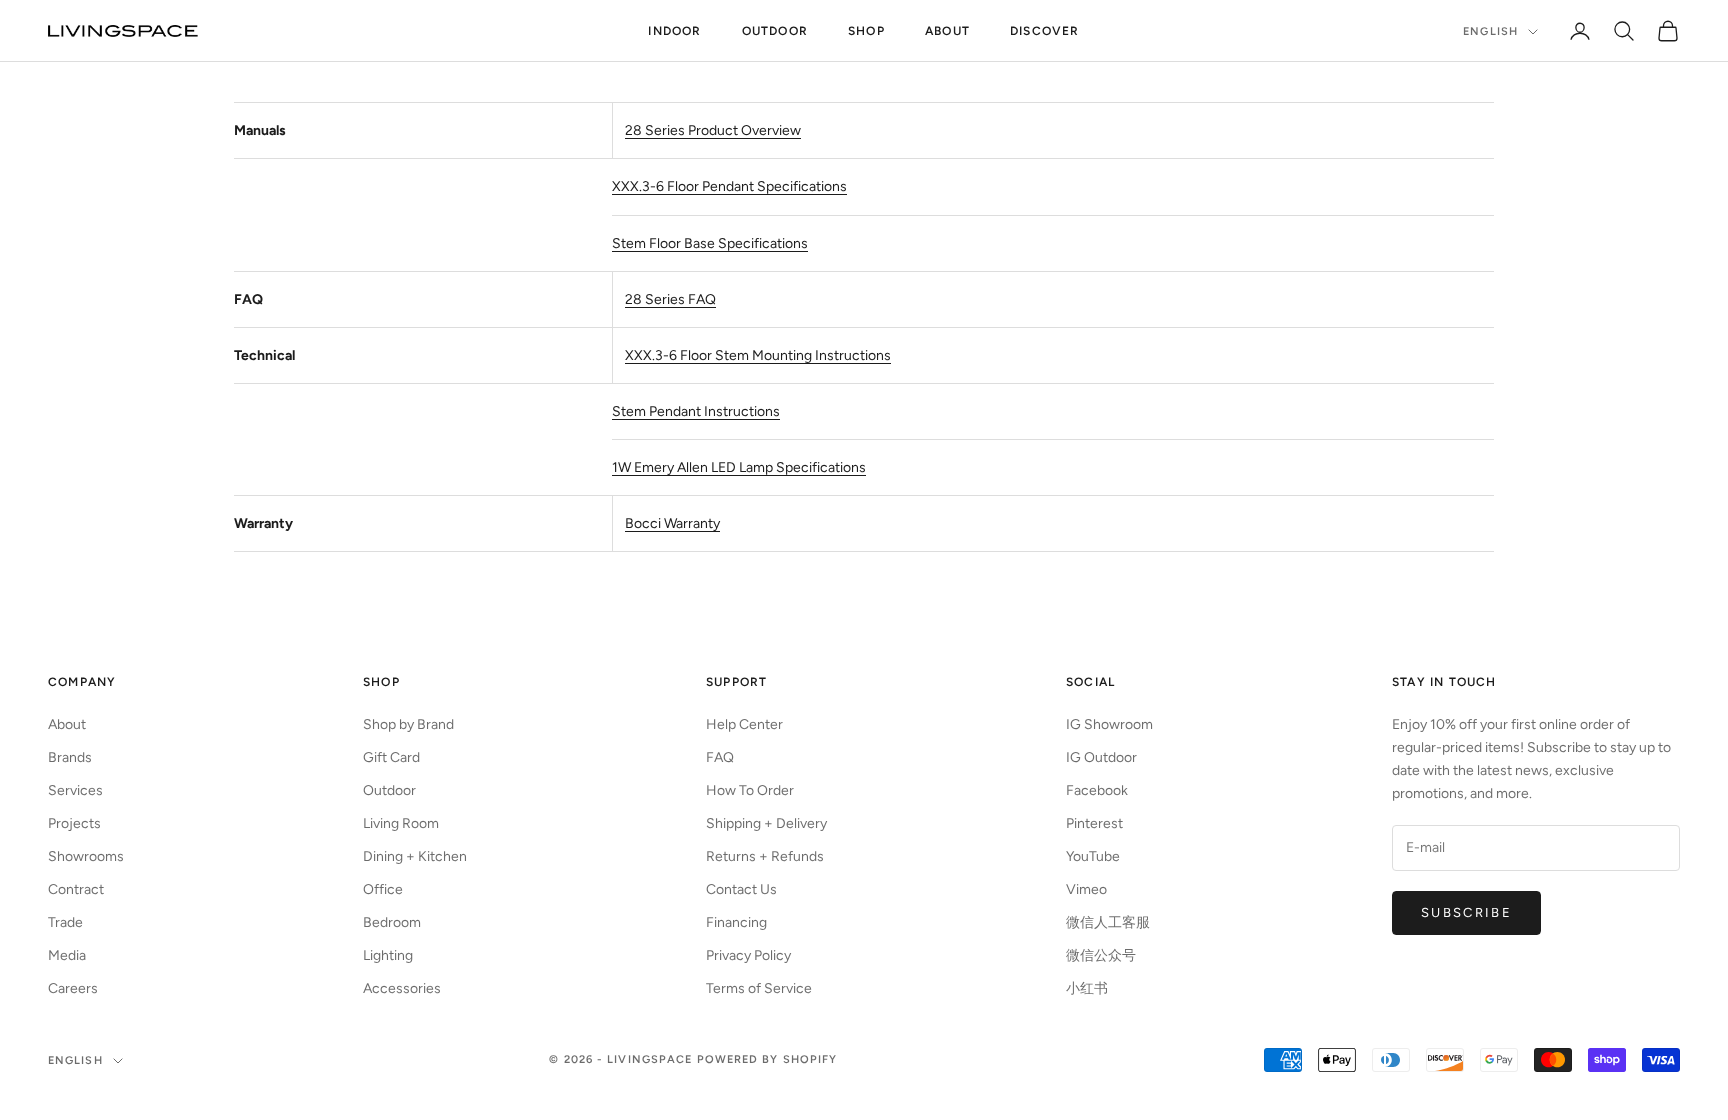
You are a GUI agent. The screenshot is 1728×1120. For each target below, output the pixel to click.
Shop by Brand (408, 724)
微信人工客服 (1108, 922)
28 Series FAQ (670, 299)
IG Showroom (1109, 724)
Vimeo (1086, 889)
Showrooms (86, 856)
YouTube (1093, 856)
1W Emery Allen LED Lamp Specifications (739, 467)
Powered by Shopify (767, 1059)
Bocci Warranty (672, 523)
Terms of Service (759, 988)
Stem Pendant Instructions (696, 411)
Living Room (401, 823)
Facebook (1097, 790)
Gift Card (391, 757)
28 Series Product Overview (713, 130)
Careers (73, 988)
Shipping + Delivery (766, 823)
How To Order (750, 790)
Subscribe (1466, 912)
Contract (76, 889)
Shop (866, 31)
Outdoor (775, 31)
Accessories (402, 988)
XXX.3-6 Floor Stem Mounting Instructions (758, 355)
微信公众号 (1101, 955)
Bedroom (392, 922)
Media (67, 955)
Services (75, 790)
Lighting (388, 955)
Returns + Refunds (765, 856)
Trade (65, 922)
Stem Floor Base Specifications (710, 243)
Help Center (744, 724)
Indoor (674, 31)
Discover (1045, 31)
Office (383, 889)
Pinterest (1094, 823)
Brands (70, 757)
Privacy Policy (748, 955)
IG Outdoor (1101, 757)
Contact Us (741, 889)
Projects (74, 823)
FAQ (720, 757)
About (947, 31)
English (1490, 31)
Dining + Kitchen (415, 856)
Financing (736, 922)
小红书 (1087, 988)
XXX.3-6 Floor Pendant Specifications (729, 186)
